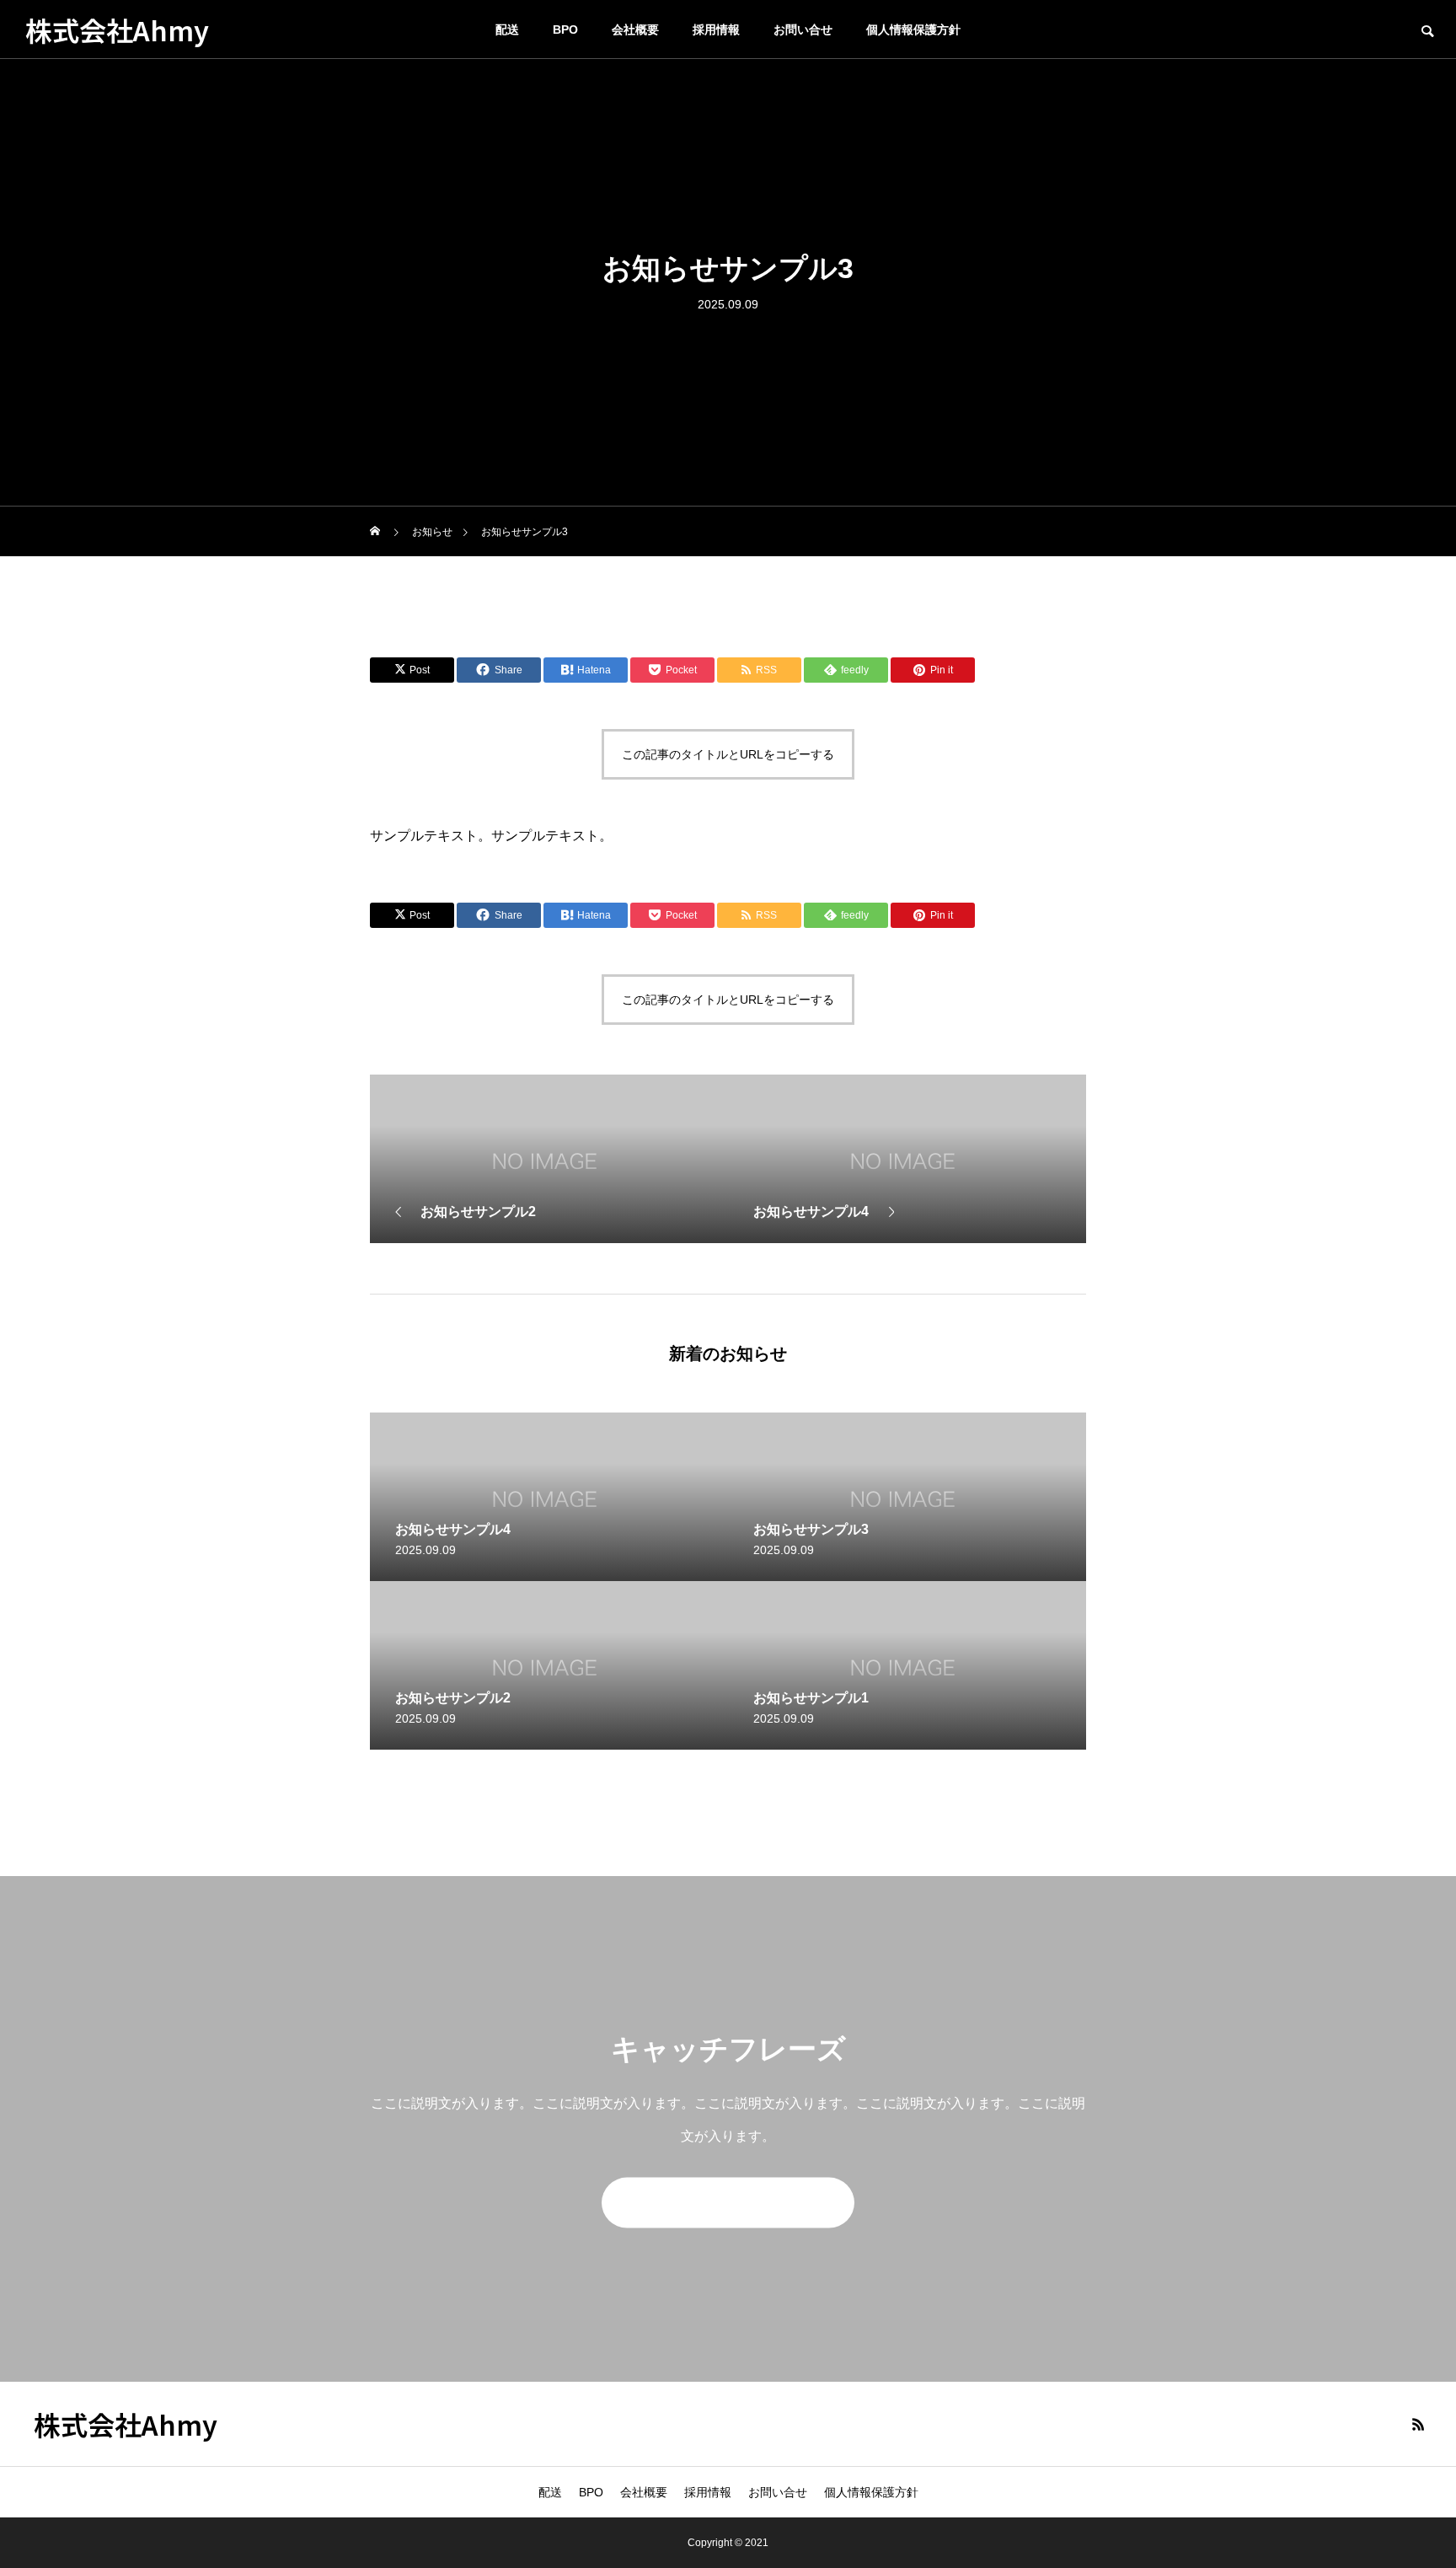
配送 (507, 29)
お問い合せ (803, 29)
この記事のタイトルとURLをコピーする (728, 754)
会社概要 (635, 29)
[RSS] (1418, 2424)
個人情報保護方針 (913, 29)
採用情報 (716, 29)
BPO (565, 29)
